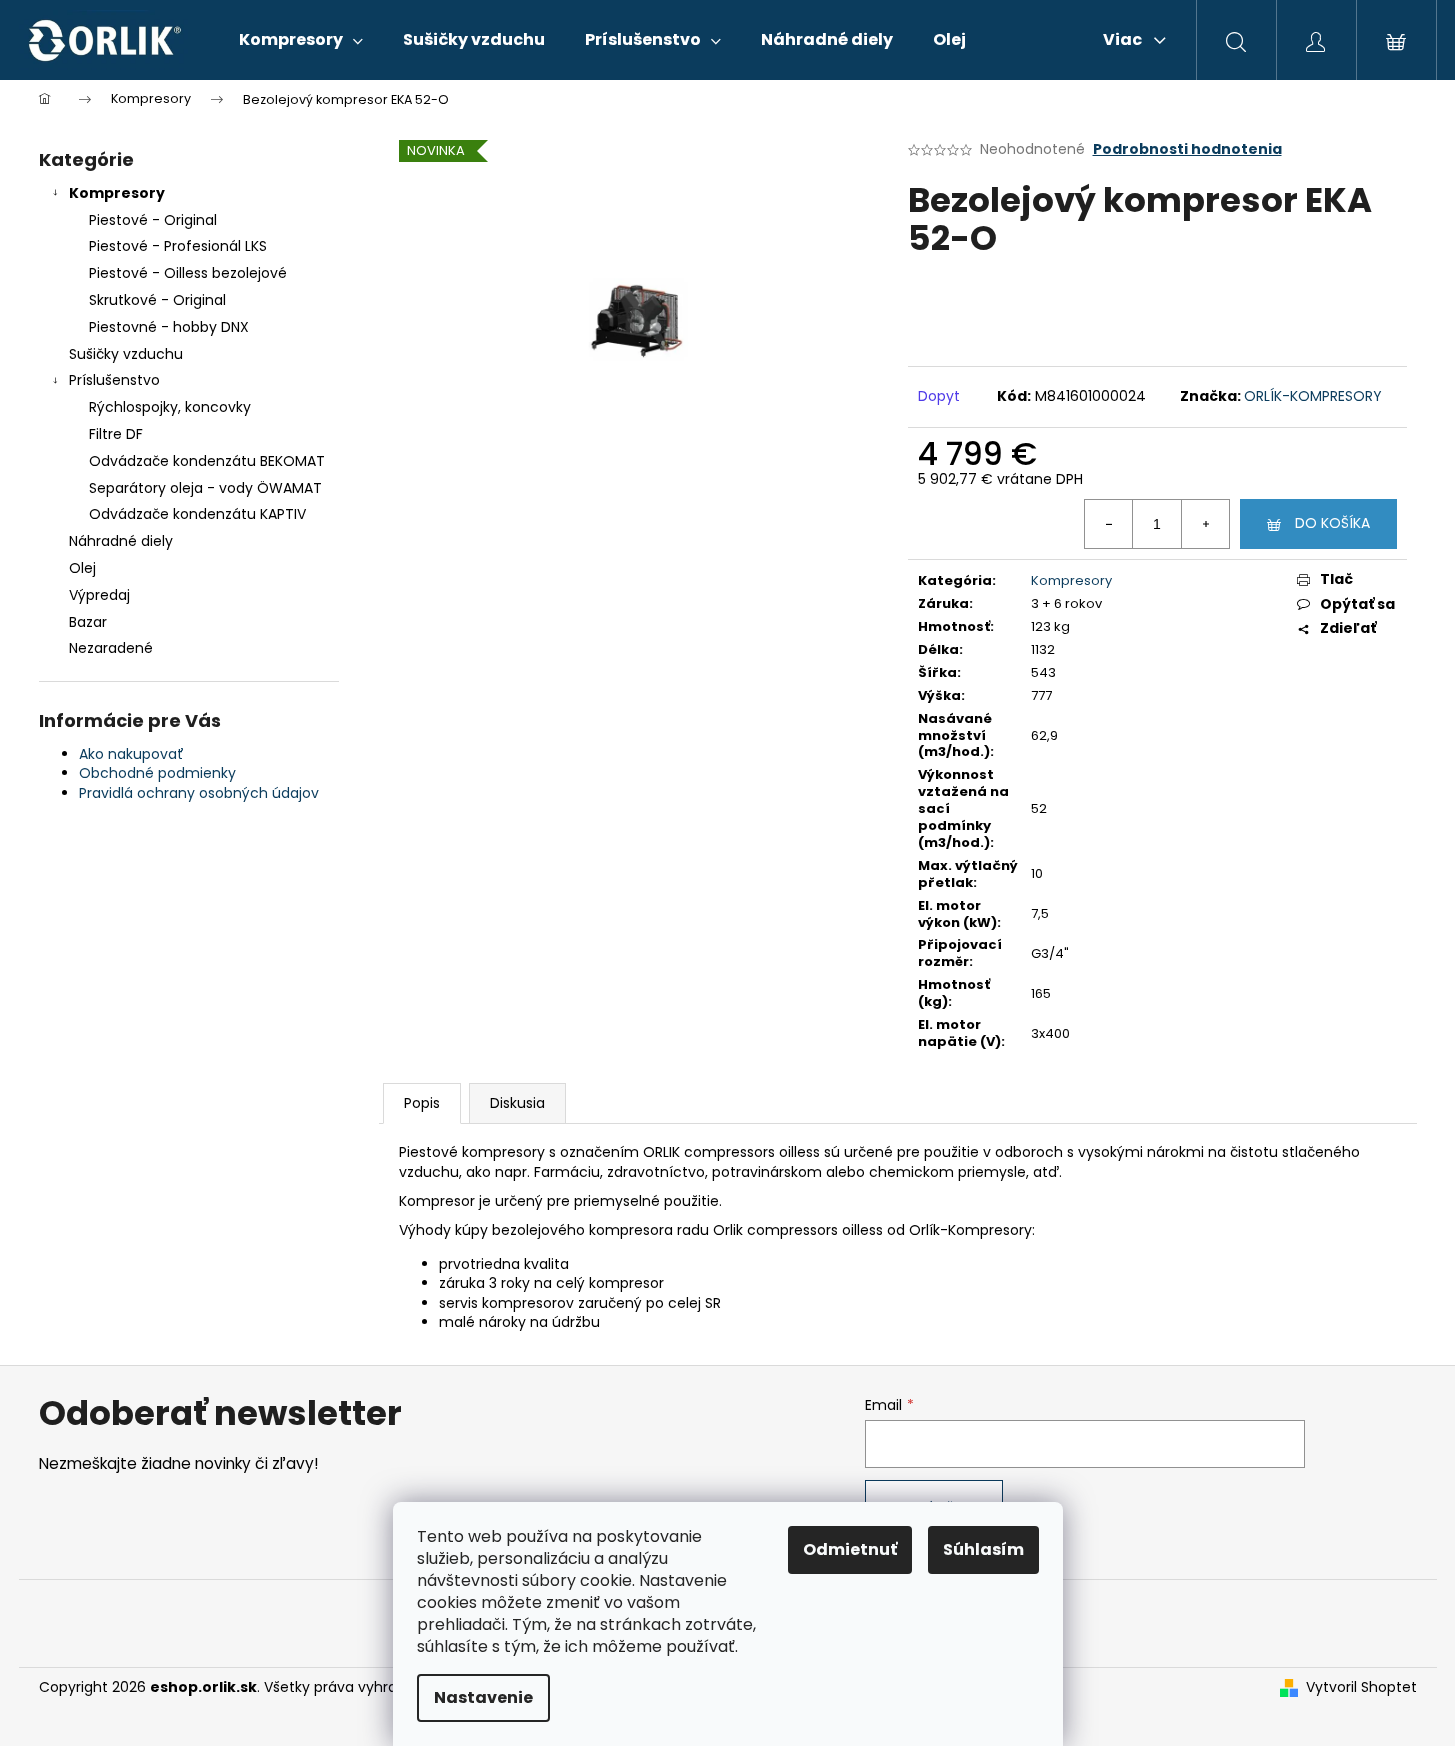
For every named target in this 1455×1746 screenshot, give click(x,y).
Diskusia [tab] (517, 1103)
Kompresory (117, 193)
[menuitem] (301, 40)
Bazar (88, 622)
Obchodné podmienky (157, 773)
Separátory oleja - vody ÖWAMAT (205, 488)
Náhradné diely (121, 541)
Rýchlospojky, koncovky (170, 407)
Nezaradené (111, 648)
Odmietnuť (850, 1549)
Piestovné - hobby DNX (169, 327)
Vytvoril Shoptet (1361, 1687)
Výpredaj (99, 595)
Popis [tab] (422, 1103)
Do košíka (1332, 523)
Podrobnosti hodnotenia (1187, 149)
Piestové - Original (153, 220)
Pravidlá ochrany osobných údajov (199, 793)
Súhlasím (983, 1549)
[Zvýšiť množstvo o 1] (1205, 524)
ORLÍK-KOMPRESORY (1313, 396)
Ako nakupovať (131, 754)
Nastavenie (483, 1697)
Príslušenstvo (114, 380)
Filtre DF (116, 434)
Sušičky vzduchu (126, 354)
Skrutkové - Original (157, 300)
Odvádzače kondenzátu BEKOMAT (207, 461)
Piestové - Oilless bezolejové (188, 273)
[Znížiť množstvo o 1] (1109, 524)
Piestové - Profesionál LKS (178, 246)
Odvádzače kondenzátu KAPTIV (197, 514)
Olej (82, 568)
